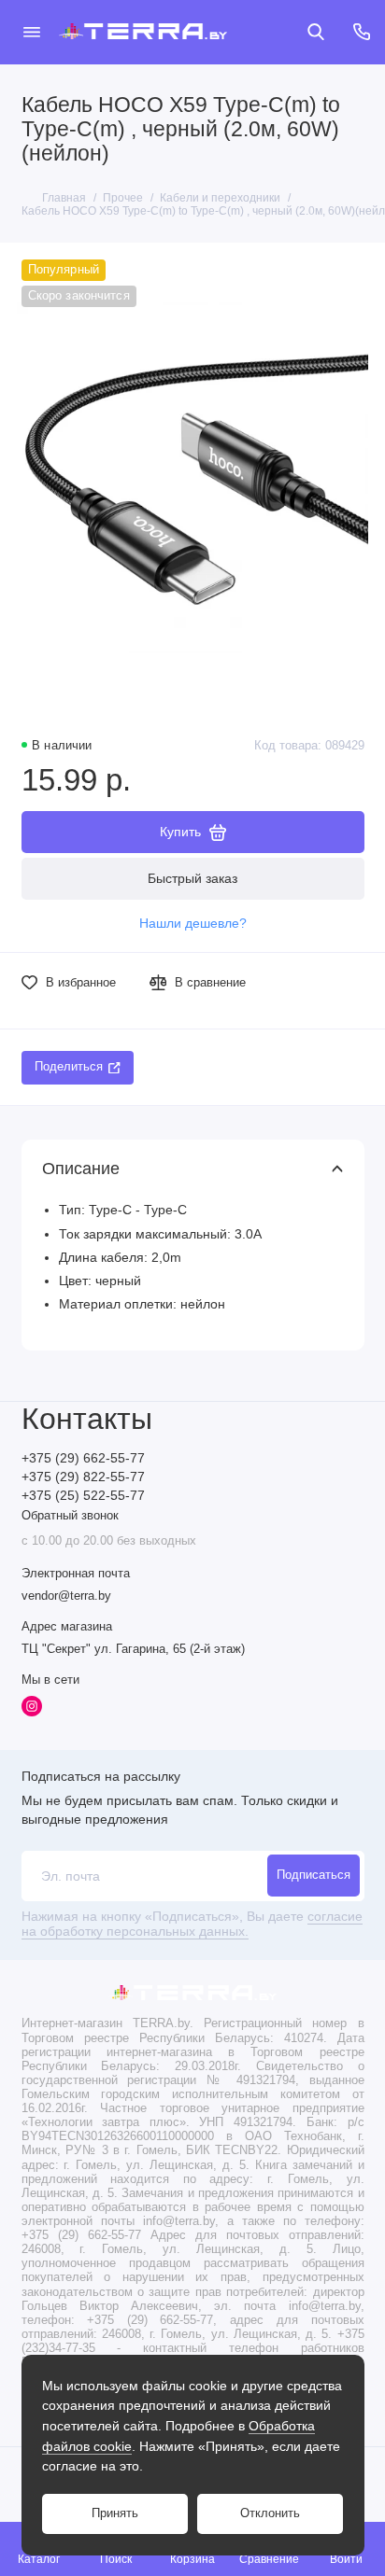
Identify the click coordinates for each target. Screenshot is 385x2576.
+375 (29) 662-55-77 (83, 1458)
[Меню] (32, 32)
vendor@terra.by (66, 1596)
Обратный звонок (70, 1516)
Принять (115, 2513)
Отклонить (270, 2513)
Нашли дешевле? (193, 924)
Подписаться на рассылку (101, 1776)
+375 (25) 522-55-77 (83, 1496)
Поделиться (69, 1067)
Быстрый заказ (192, 878)
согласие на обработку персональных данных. (192, 1924)
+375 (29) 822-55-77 (83, 1477)
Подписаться (314, 1875)
